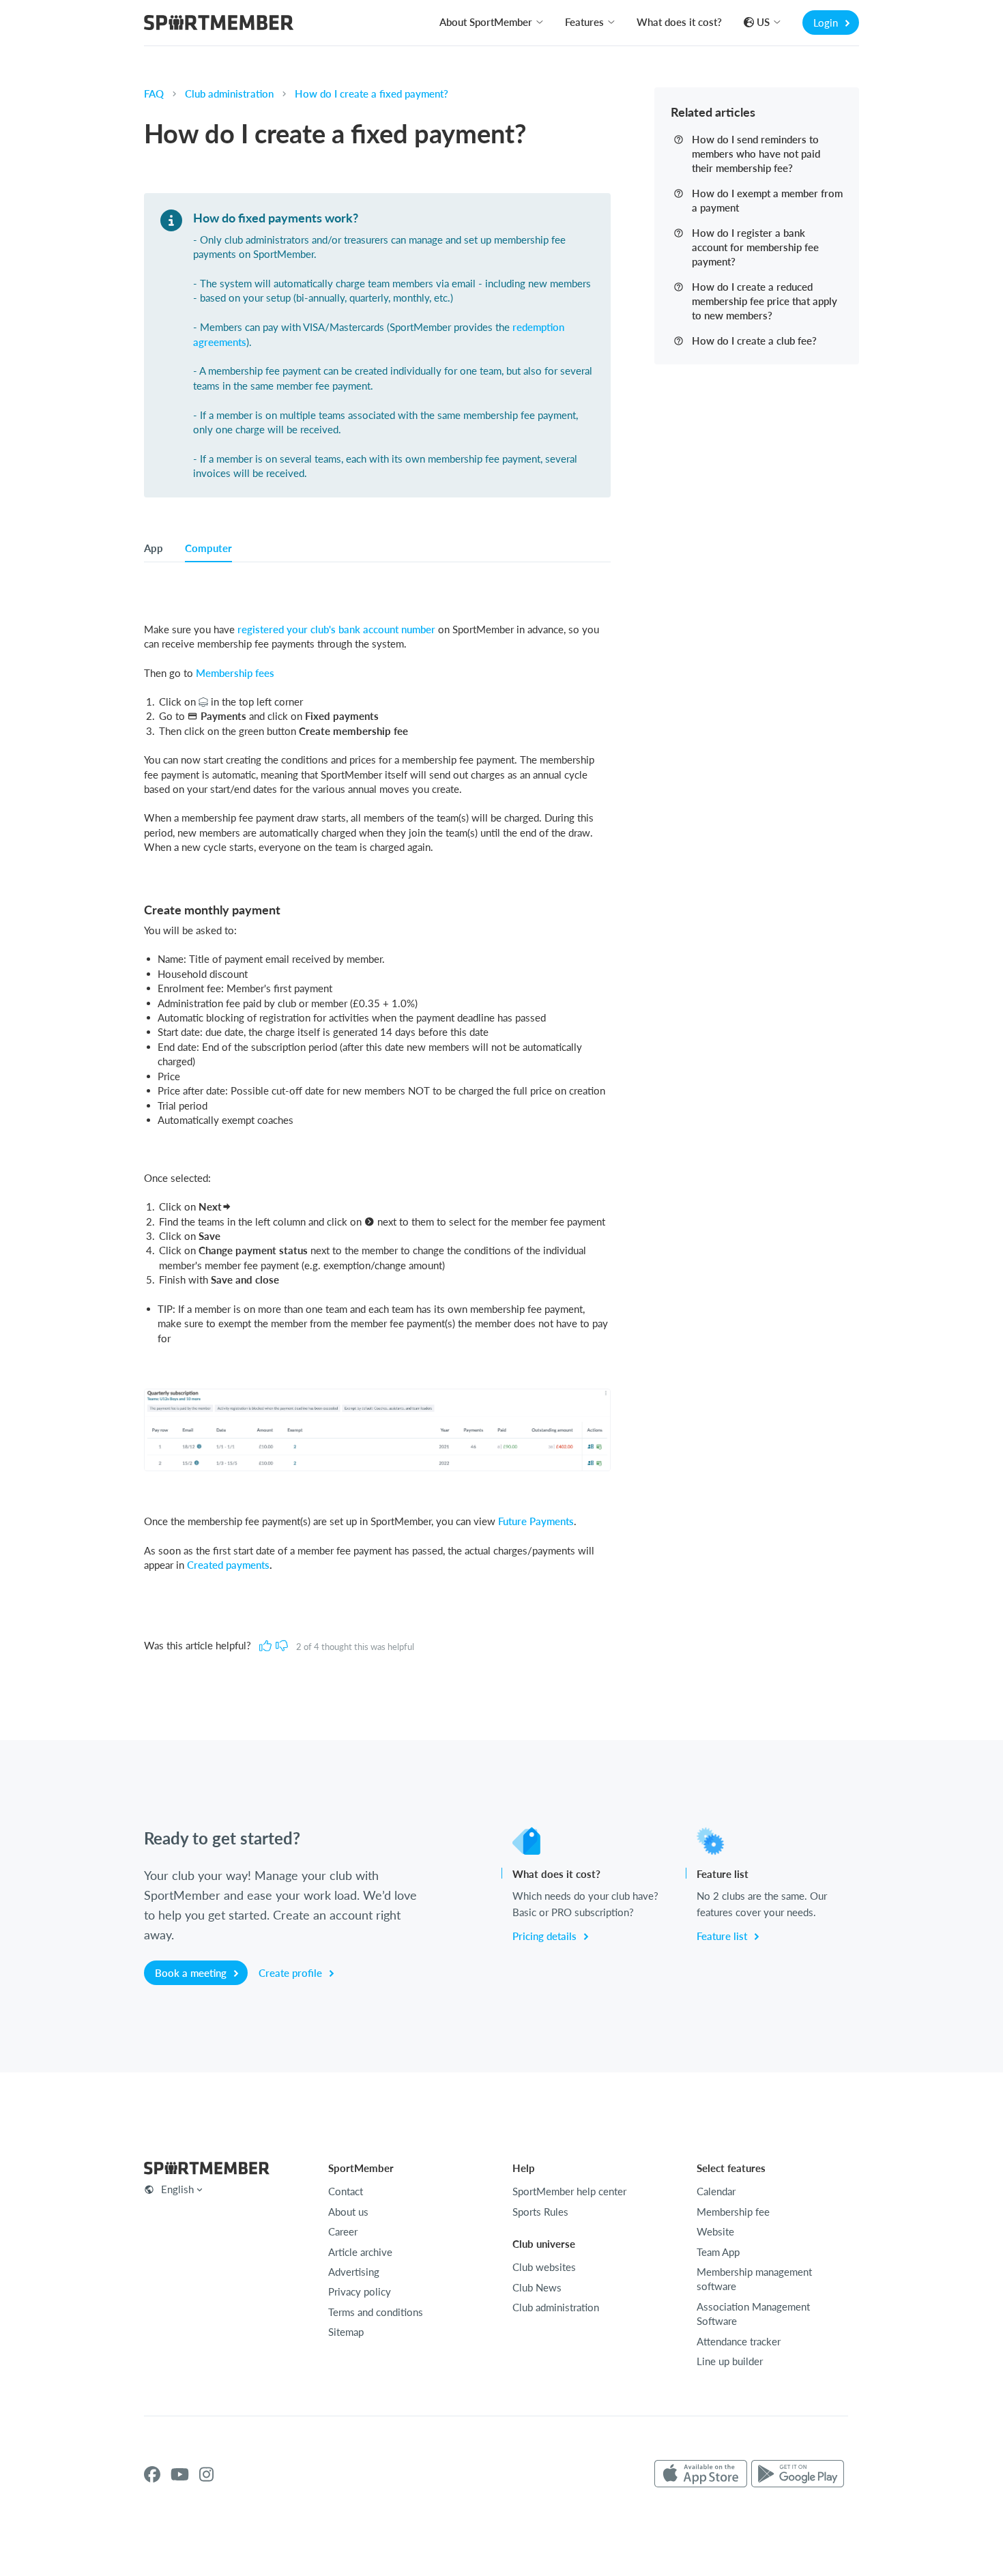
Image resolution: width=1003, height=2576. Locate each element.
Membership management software (754, 2279)
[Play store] (798, 2474)
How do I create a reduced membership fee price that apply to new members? (765, 301)
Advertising (354, 2272)
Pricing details (546, 1936)
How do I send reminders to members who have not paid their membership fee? (756, 154)
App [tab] (154, 548)
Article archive (360, 2252)
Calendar (716, 2191)
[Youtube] (180, 2474)
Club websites (544, 2267)
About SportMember (486, 22)
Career (343, 2231)
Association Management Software (753, 2314)
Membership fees (235, 673)
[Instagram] (206, 2474)
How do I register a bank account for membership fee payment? (755, 247)
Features (584, 22)
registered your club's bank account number (336, 629)
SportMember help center (569, 2191)
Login (827, 23)
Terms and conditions (376, 2312)
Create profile (292, 1973)
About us (348, 2212)
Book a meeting (192, 1973)
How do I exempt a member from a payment (767, 200)
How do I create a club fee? (754, 341)
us (763, 22)
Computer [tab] (208, 548)
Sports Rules (540, 2212)
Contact (346, 2191)
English (177, 2189)
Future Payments (536, 1521)
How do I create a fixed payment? (372, 93)
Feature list (723, 1936)
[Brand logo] (219, 24)
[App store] (701, 2474)
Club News (537, 2287)
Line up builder (730, 2361)
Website (715, 2231)
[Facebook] (152, 2474)
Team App (718, 2252)
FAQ (154, 93)
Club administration (229, 93)
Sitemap (346, 2332)
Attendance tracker (739, 2341)
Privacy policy (360, 2291)
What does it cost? (679, 22)
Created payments (228, 1565)
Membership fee (733, 2212)
